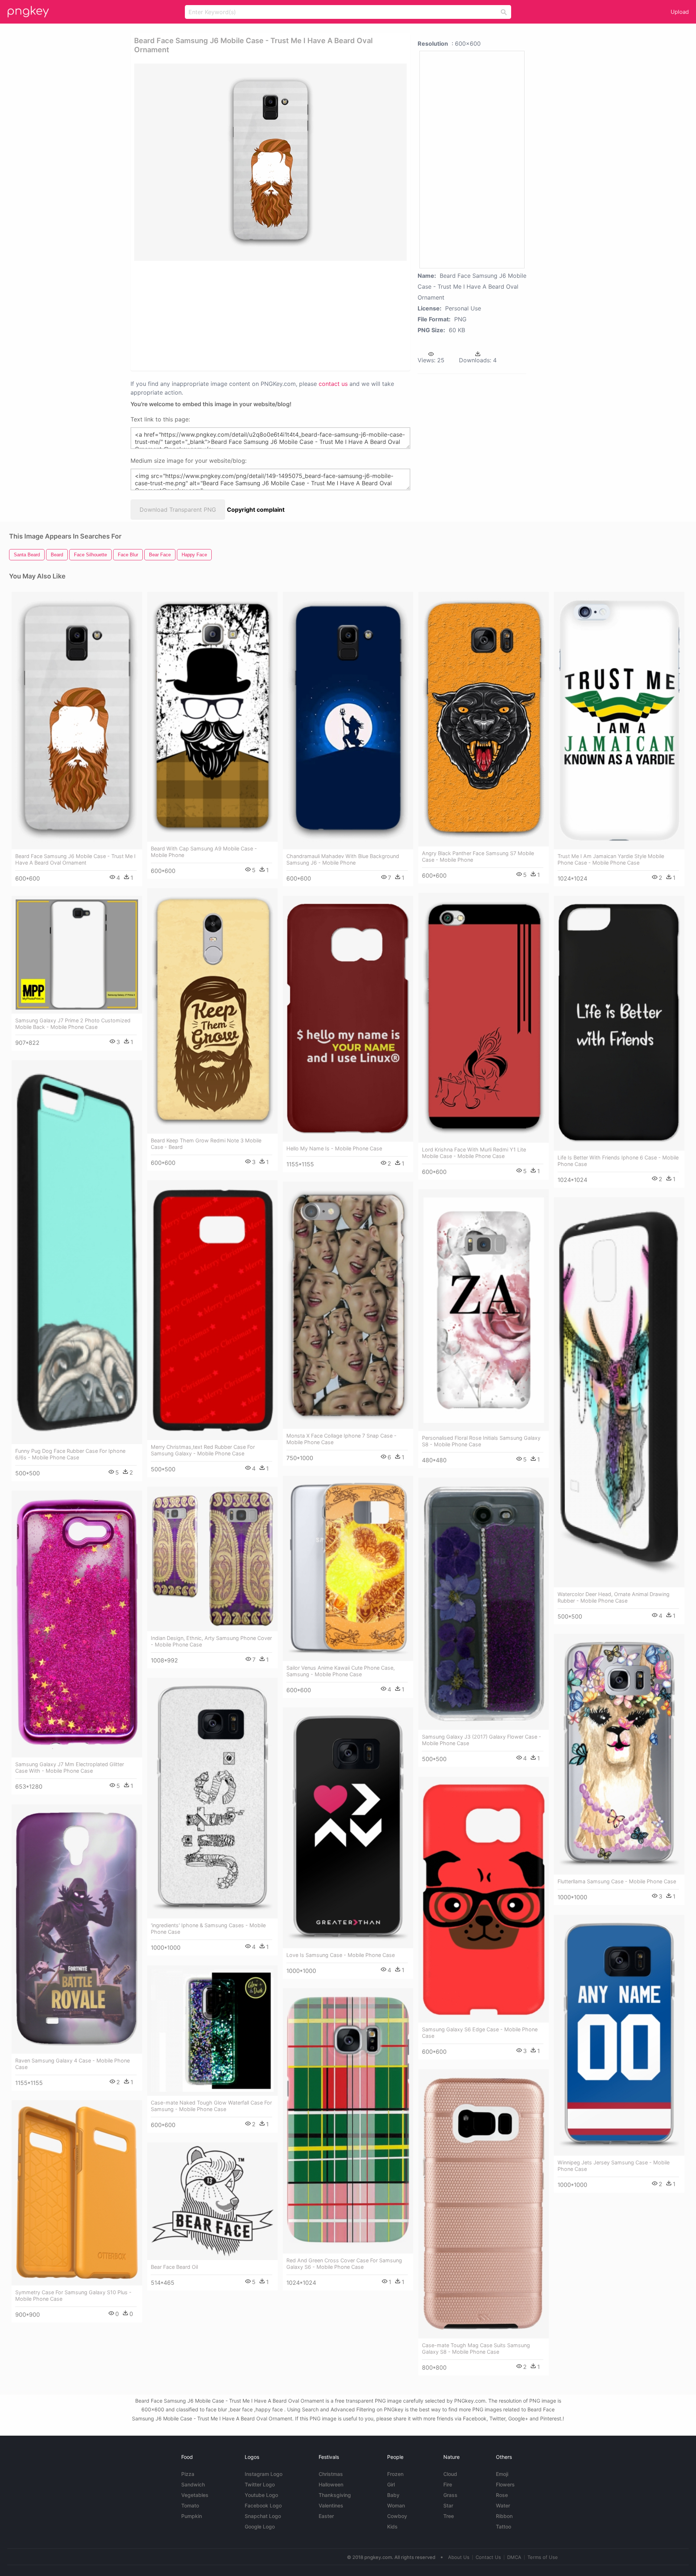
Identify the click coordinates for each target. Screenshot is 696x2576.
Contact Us (488, 2557)
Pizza (188, 2474)
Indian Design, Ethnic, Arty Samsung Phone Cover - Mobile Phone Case (211, 1641)
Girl (391, 2484)
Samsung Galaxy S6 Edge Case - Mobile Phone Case (480, 2033)
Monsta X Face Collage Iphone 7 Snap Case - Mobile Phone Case (341, 1439)
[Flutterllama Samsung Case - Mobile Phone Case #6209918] (619, 1754)
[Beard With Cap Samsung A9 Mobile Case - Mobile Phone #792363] (212, 717)
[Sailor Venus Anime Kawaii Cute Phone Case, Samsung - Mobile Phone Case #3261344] (348, 1568)
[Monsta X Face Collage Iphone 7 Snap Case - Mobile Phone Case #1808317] (348, 1305)
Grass (450, 2495)
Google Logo (260, 2526)
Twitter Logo (260, 2484)
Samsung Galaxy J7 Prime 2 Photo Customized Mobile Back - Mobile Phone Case (73, 1024)
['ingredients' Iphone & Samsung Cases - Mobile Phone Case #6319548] (212, 1798)
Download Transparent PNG (178, 510)
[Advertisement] (261, 315)
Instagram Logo (264, 2474)
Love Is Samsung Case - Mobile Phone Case (341, 1955)
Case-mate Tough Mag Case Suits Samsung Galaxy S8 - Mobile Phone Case (476, 2348)
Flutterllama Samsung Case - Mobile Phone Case (617, 1881)
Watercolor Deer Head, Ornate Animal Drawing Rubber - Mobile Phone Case (614, 1597)
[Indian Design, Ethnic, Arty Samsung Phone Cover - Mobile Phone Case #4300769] (212, 1559)
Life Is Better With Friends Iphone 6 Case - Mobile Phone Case (618, 1161)
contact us (333, 384)
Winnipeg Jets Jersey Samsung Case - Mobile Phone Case (614, 2166)
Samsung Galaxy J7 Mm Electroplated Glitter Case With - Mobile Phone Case (70, 1767)
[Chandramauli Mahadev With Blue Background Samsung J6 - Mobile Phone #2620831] (348, 721)
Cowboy (397, 2516)
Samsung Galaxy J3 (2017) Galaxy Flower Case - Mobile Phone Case (482, 1740)
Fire (448, 2484)
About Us (459, 2557)
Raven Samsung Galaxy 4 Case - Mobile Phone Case (72, 2064)
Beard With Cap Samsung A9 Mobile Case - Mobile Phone (204, 852)
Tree (449, 2516)
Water (503, 2505)
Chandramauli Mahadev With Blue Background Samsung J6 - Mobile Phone (343, 859)
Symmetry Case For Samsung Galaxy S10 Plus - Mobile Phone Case (73, 2295)
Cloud (450, 2474)
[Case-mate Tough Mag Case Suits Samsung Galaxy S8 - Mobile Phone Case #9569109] (484, 2204)
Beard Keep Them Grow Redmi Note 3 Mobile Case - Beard (206, 1144)
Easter (326, 2516)
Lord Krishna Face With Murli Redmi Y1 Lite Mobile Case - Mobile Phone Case (474, 1153)
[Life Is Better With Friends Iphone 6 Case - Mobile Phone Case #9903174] (619, 1023)
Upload (680, 12)
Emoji (502, 2474)
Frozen (395, 2474)
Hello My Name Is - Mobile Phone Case (334, 1148)
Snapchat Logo (263, 2516)
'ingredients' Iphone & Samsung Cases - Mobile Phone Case (208, 1928)
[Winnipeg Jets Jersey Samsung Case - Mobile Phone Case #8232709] (619, 2035)
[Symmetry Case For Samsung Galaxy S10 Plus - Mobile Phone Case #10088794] (77, 2193)
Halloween (331, 2484)
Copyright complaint (256, 510)
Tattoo (504, 2526)
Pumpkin (192, 2516)
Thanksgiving (335, 2495)
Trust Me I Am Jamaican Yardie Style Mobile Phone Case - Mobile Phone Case (611, 859)
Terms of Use (543, 2557)
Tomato (190, 2505)
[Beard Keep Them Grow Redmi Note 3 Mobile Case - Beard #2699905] (212, 1011)
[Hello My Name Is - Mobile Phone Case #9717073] (348, 1019)
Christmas (331, 2474)
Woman (396, 2505)
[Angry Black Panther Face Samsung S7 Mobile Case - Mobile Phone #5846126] (484, 719)
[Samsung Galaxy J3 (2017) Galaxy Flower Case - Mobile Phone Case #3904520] (484, 1604)
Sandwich (193, 2484)
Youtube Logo (261, 2495)
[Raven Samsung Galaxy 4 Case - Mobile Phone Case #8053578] (77, 1929)
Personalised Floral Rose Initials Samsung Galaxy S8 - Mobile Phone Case (481, 1441)
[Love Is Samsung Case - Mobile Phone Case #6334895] (348, 1828)
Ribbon (504, 2516)
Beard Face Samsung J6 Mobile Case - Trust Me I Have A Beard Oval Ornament (75, 859)
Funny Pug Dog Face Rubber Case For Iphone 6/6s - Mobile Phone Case (70, 1454)
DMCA (514, 2557)
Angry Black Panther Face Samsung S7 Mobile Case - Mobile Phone (478, 856)
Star (448, 2505)
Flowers (505, 2484)
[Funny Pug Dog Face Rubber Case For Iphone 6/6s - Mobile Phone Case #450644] (77, 1252)
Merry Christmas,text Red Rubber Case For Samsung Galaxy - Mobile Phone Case (203, 1450)
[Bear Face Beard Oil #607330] (212, 2201)
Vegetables (195, 2495)
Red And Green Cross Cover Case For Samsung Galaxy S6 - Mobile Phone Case (344, 2264)
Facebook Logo (263, 2505)
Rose (502, 2495)
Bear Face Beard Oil (174, 2267)
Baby (393, 2495)
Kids (392, 2526)
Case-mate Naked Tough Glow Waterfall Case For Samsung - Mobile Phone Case (211, 2106)
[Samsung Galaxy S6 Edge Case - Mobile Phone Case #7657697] (484, 1900)
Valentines (331, 2505)
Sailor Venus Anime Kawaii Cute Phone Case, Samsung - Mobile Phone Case (341, 1671)
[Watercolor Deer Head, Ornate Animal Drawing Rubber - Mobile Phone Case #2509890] (619, 1392)
